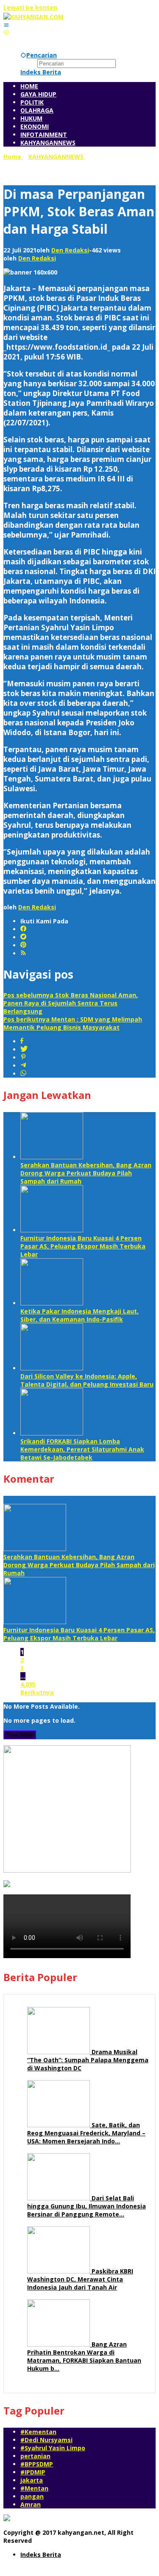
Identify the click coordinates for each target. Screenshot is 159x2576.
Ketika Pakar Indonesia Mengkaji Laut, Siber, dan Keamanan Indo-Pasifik (79, 1315)
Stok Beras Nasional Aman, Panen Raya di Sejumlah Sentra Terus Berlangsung (71, 1003)
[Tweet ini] (24, 1049)
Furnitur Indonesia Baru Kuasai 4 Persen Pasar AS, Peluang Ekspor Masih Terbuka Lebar (83, 1246)
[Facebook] (23, 929)
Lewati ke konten (30, 7)
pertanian (35, 2456)
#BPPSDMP (37, 2464)
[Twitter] (23, 937)
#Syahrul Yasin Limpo (53, 2448)
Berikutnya (37, 1692)
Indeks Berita (41, 2555)
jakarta (32, 2480)
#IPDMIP (33, 2472)
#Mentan (34, 2488)
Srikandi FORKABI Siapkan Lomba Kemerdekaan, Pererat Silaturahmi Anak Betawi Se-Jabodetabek (82, 1449)
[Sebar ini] (22, 1041)
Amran (31, 2504)
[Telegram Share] (23, 1066)
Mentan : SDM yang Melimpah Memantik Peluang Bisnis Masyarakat (73, 1023)
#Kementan (38, 2432)
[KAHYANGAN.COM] (33, 17)
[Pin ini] (23, 1057)
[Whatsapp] (23, 1074)
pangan (32, 2496)
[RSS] (23, 953)
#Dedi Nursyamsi (46, 2440)
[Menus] (6, 25)
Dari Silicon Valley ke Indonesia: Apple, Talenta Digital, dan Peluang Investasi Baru (87, 1380)
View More (20, 1735)
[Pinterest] (23, 945)
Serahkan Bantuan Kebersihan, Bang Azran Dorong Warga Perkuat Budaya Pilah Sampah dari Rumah (86, 1173)
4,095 (28, 1684)
